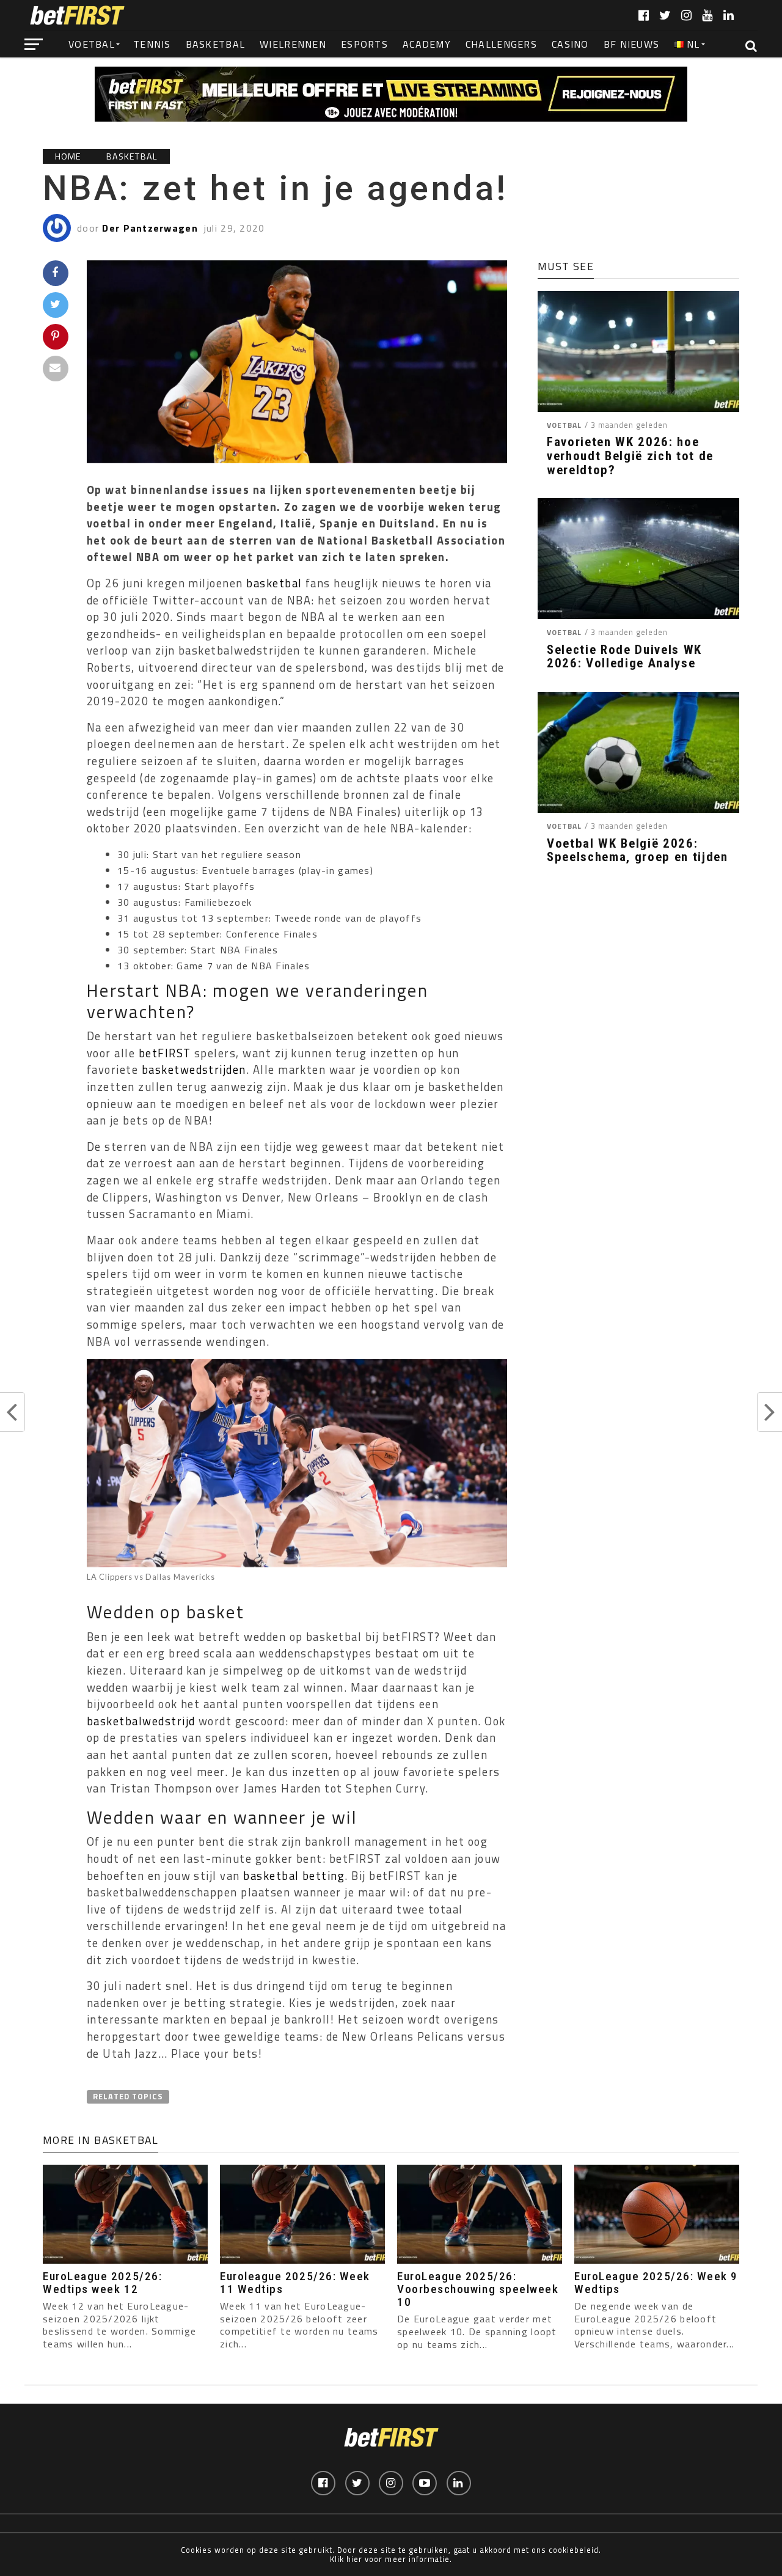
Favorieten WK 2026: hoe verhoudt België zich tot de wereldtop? (630, 456)
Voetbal (92, 44)
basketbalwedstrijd (141, 1721)
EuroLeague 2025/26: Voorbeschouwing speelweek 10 (478, 2289)
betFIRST (165, 1053)
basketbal (274, 583)
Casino (570, 44)
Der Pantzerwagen (150, 228)
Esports (364, 44)
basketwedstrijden (194, 1070)
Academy (427, 44)
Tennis (152, 44)
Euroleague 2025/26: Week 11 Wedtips (295, 2283)
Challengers (501, 44)
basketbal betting (294, 1876)
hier (354, 2559)
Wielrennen (293, 44)
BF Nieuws (632, 44)
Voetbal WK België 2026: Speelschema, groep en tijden (638, 851)
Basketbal (216, 44)
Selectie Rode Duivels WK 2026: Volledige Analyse (624, 657)
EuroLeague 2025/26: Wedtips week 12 (102, 2283)
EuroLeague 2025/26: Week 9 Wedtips (656, 2283)
